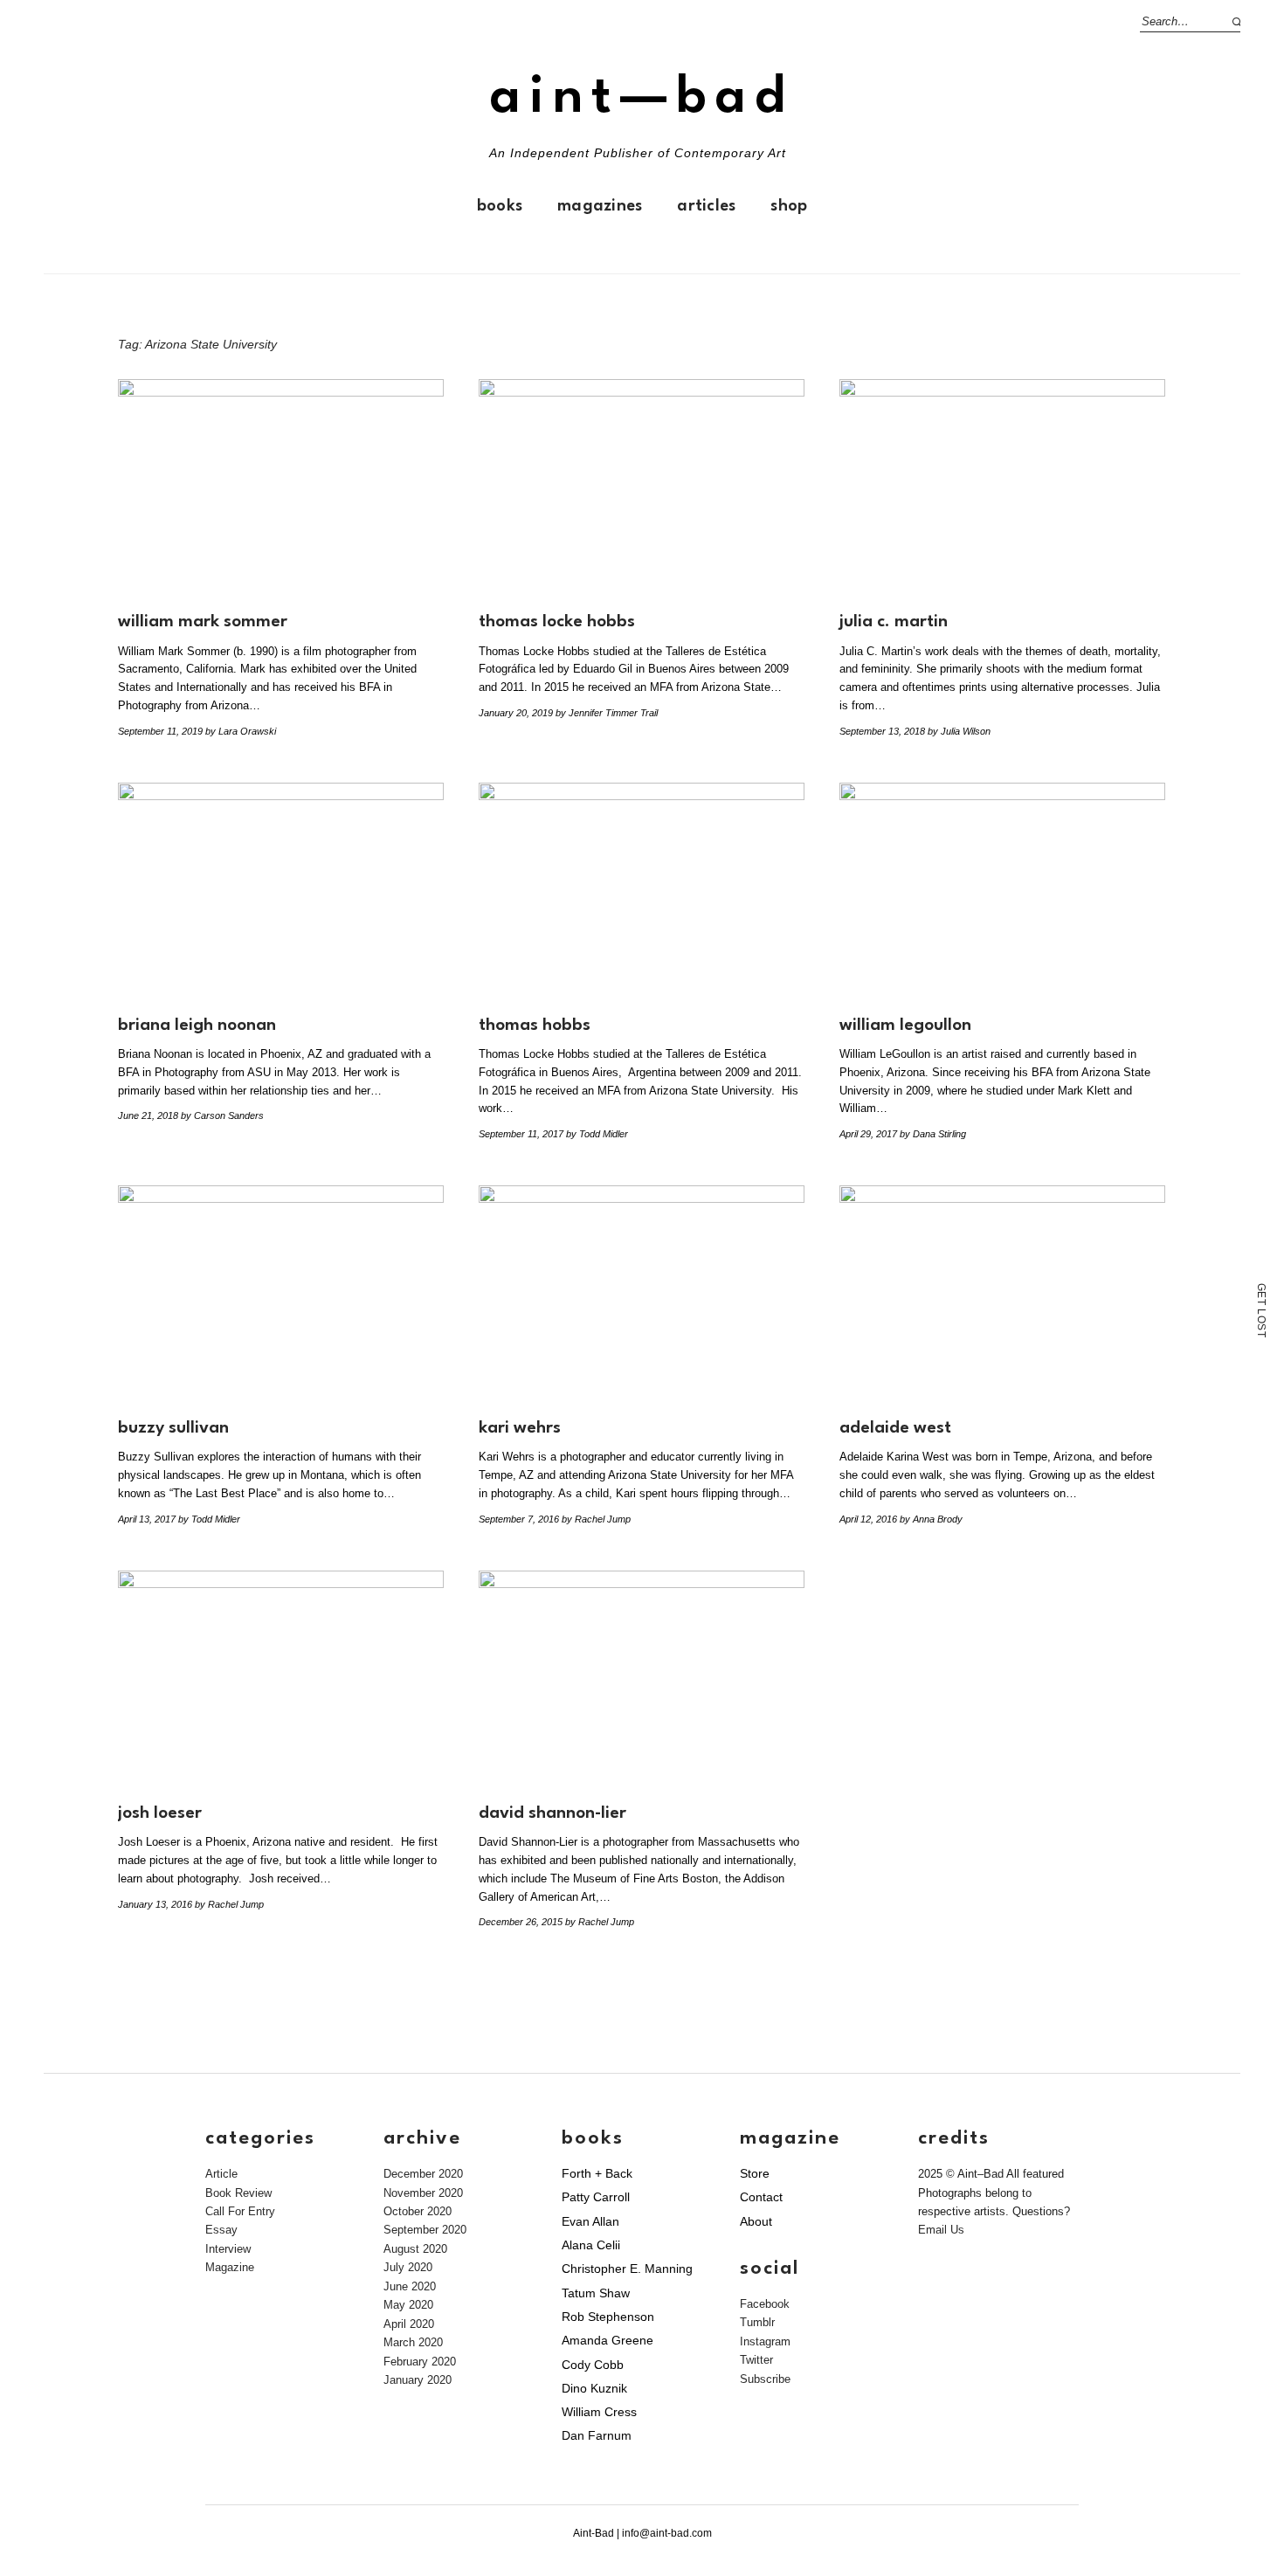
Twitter (756, 2360)
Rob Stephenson (608, 2317)
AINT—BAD (642, 98)
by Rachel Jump (596, 1519)
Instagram (765, 2341)
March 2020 (413, 2342)
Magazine (230, 2267)
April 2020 (409, 2324)
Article (221, 2174)
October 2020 (418, 2211)
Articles (706, 206)
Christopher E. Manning (627, 2269)
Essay (221, 2230)
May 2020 (408, 2305)
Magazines (600, 206)
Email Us (941, 2230)
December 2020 (423, 2174)
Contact (761, 2197)
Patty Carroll (596, 2197)
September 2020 (425, 2230)
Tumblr (757, 2322)
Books (500, 206)
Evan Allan (590, 2221)
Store (755, 2173)
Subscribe (765, 2379)
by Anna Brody (931, 1519)
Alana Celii (591, 2245)
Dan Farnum (597, 2435)
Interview (228, 2249)
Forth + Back (597, 2173)
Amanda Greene (607, 2340)
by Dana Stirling (933, 1134)
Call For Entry (240, 2211)
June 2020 (410, 2286)
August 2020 (415, 2249)
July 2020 (408, 2267)
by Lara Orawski (241, 731)
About (756, 2221)
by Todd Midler (597, 1134)
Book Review (238, 2193)
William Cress (599, 2412)
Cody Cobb (593, 2365)
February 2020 (420, 2362)
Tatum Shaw (596, 2293)
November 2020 (423, 2193)
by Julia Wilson (959, 731)
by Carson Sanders (222, 1115)
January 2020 (418, 2380)
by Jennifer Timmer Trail (607, 713)
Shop (789, 206)
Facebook (765, 2304)
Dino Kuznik (594, 2388)
